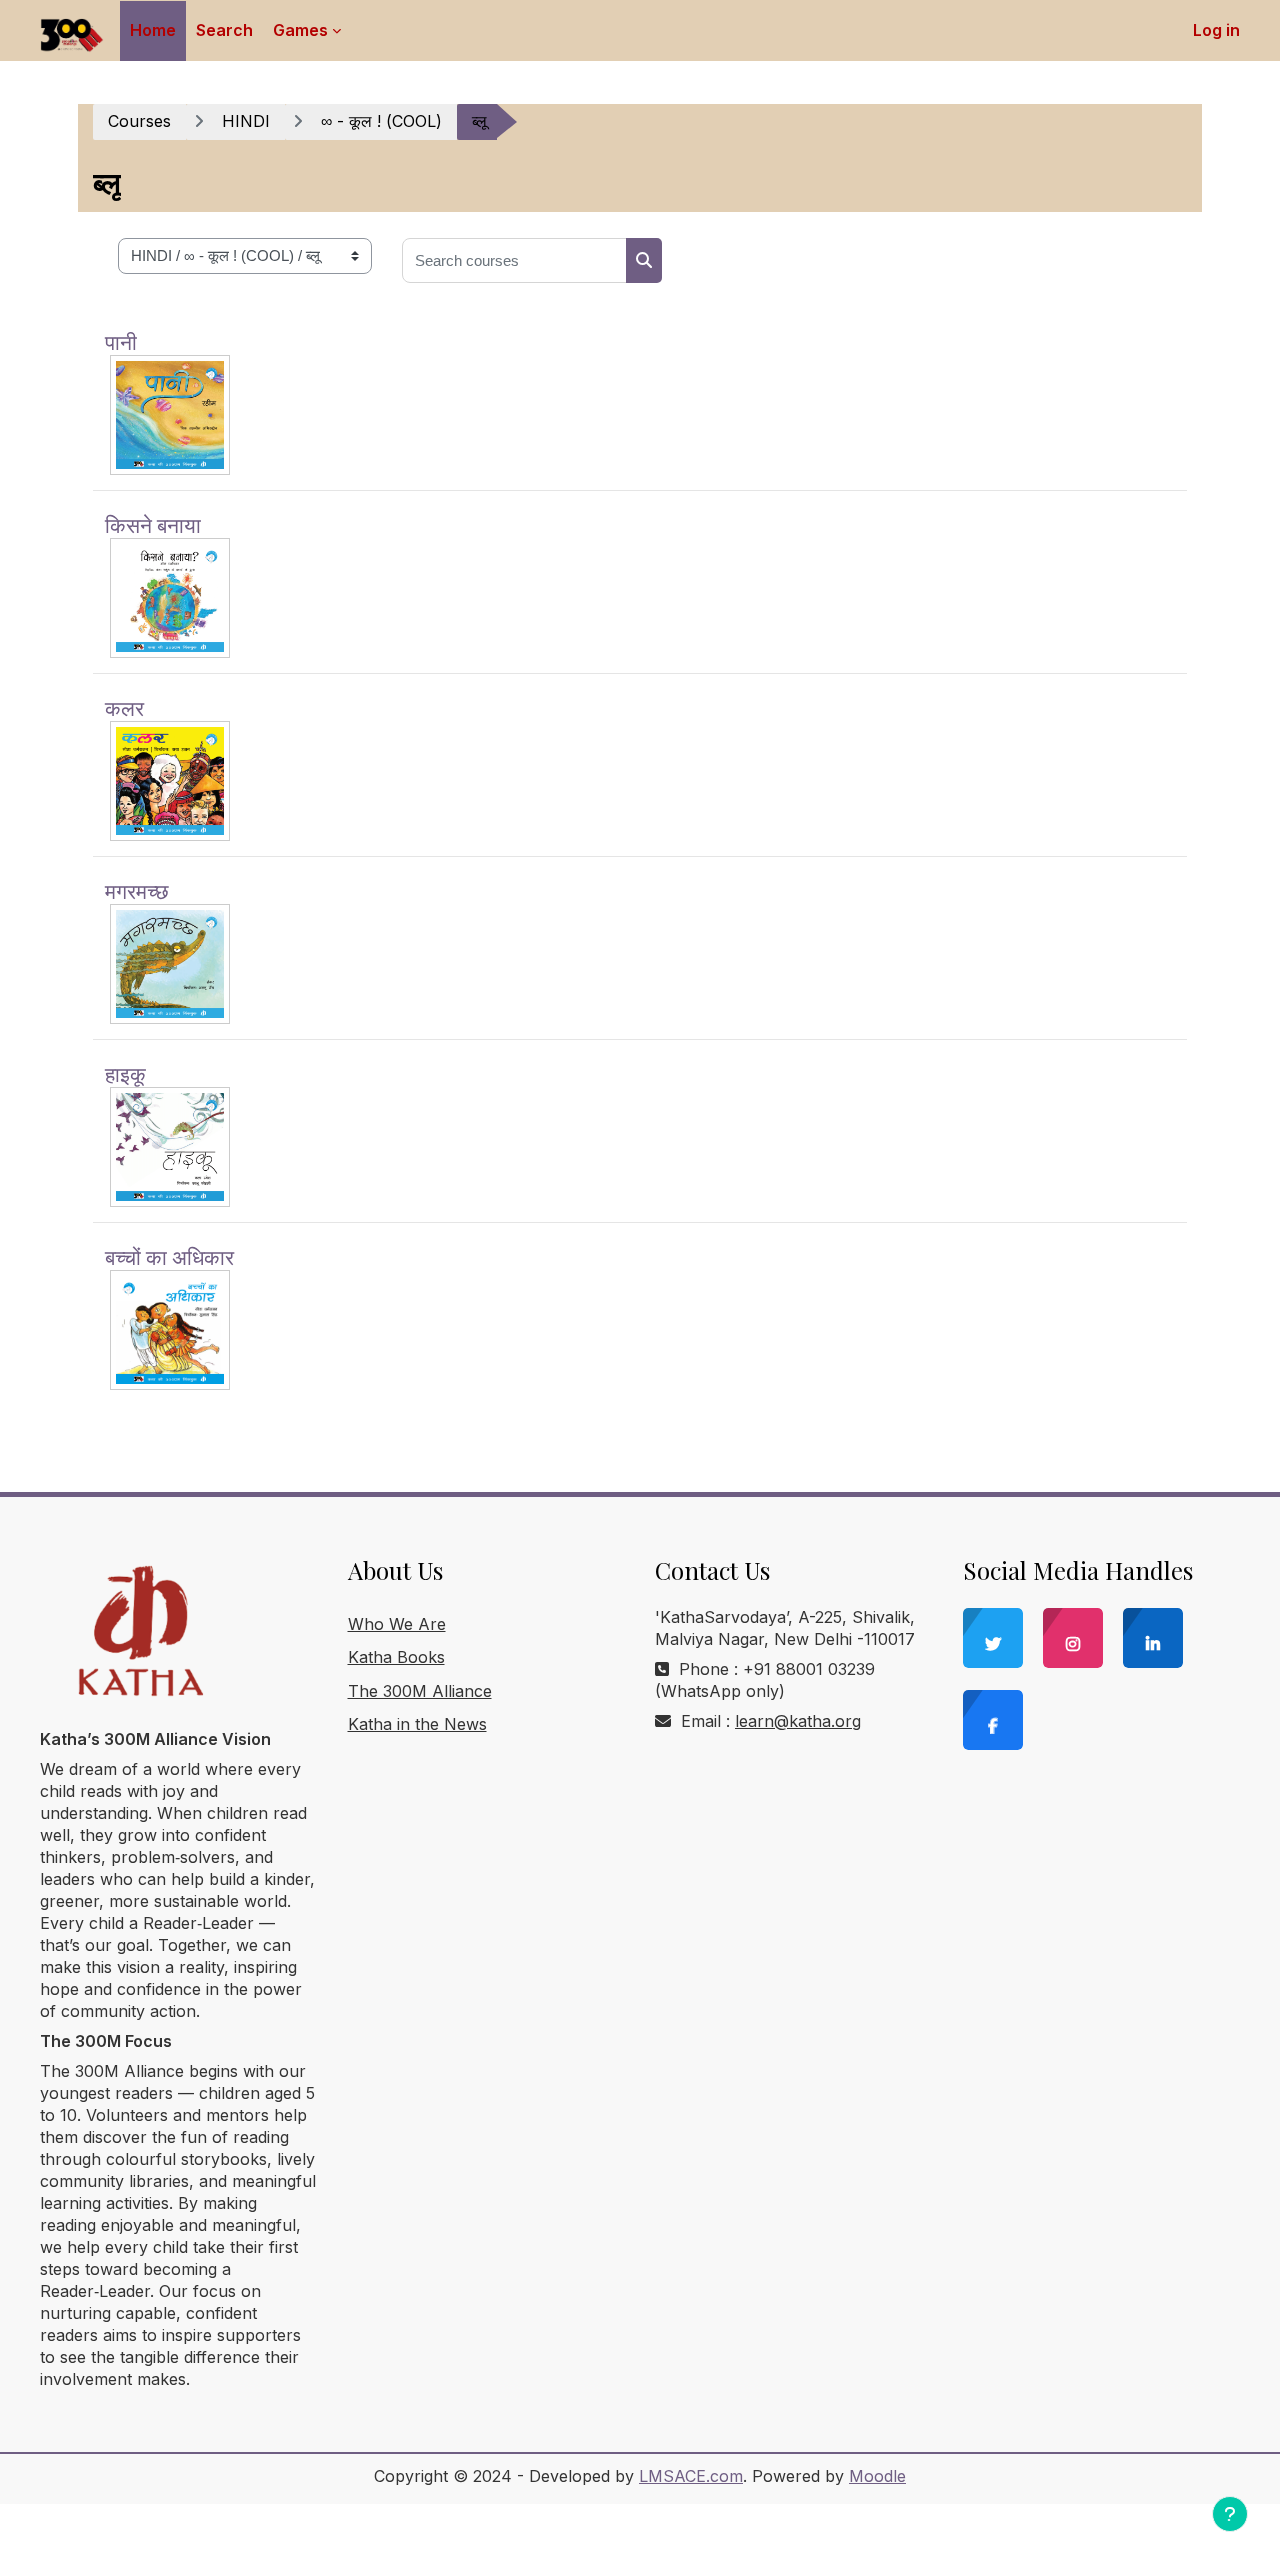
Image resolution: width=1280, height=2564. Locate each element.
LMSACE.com (691, 2476)
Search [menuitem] (224, 30)
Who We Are (397, 1624)
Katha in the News (417, 1724)
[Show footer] (1230, 2514)
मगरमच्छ (137, 890)
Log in (1216, 30)
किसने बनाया (153, 524)
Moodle (877, 2476)
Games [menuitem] (300, 30)
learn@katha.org (798, 1721)
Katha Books (396, 1657)
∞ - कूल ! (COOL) (381, 121)
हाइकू (125, 1073)
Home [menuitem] (153, 30)
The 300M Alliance (420, 1691)
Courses (139, 121)
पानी (121, 341)
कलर (124, 707)
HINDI (246, 121)
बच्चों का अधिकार (169, 1256)
